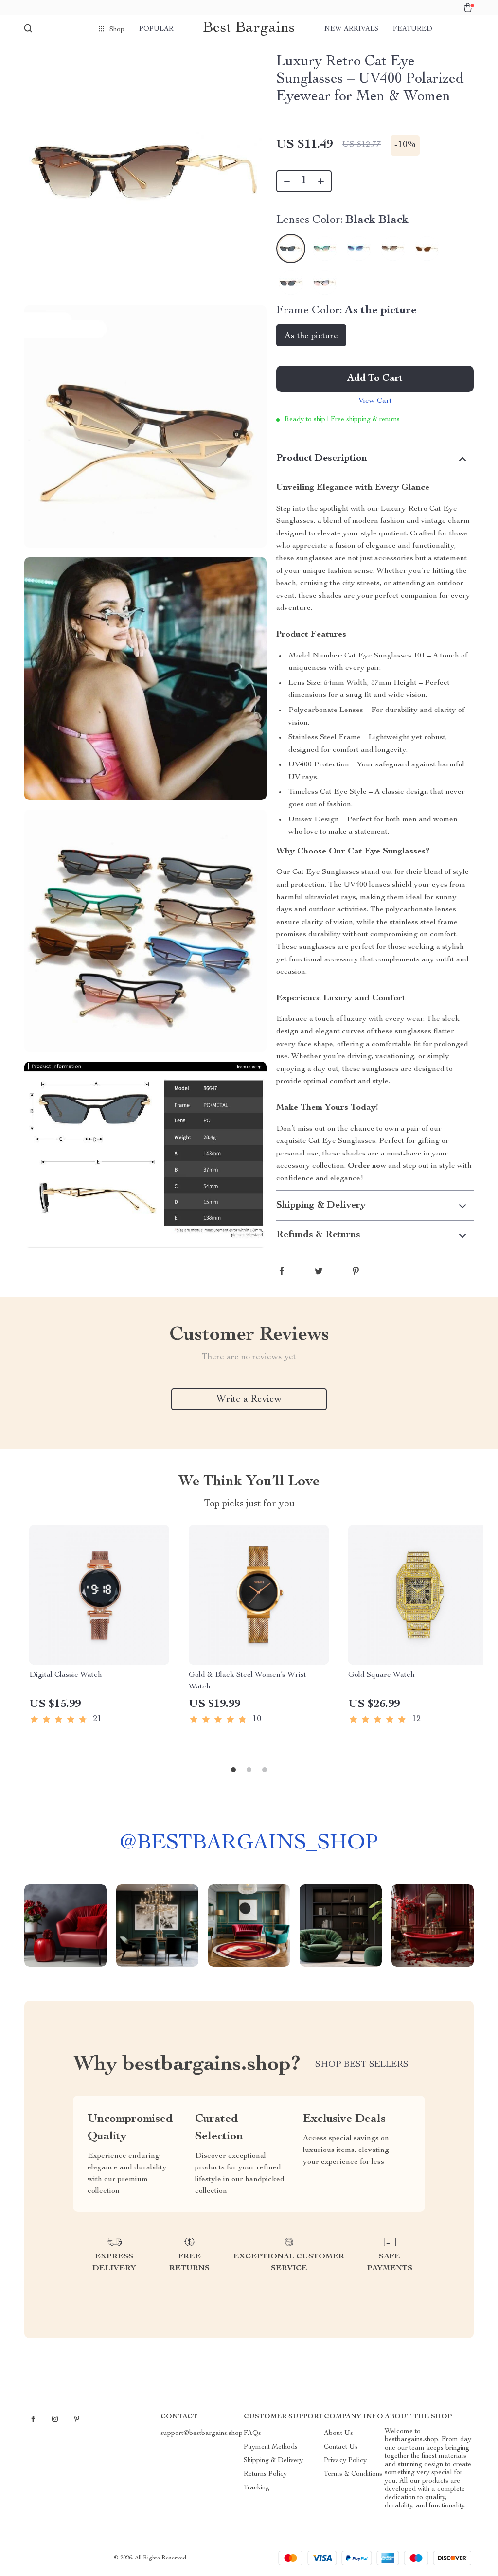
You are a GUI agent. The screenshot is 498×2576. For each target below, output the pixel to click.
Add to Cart (375, 379)
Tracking (257, 2488)
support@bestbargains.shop (202, 2434)
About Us (338, 2434)
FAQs (252, 2434)
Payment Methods (271, 2447)
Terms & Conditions (353, 2474)
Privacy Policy (345, 2461)
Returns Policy (265, 2474)
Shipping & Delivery (273, 2461)
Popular (156, 29)
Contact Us (341, 2447)
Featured (413, 29)
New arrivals (351, 29)
